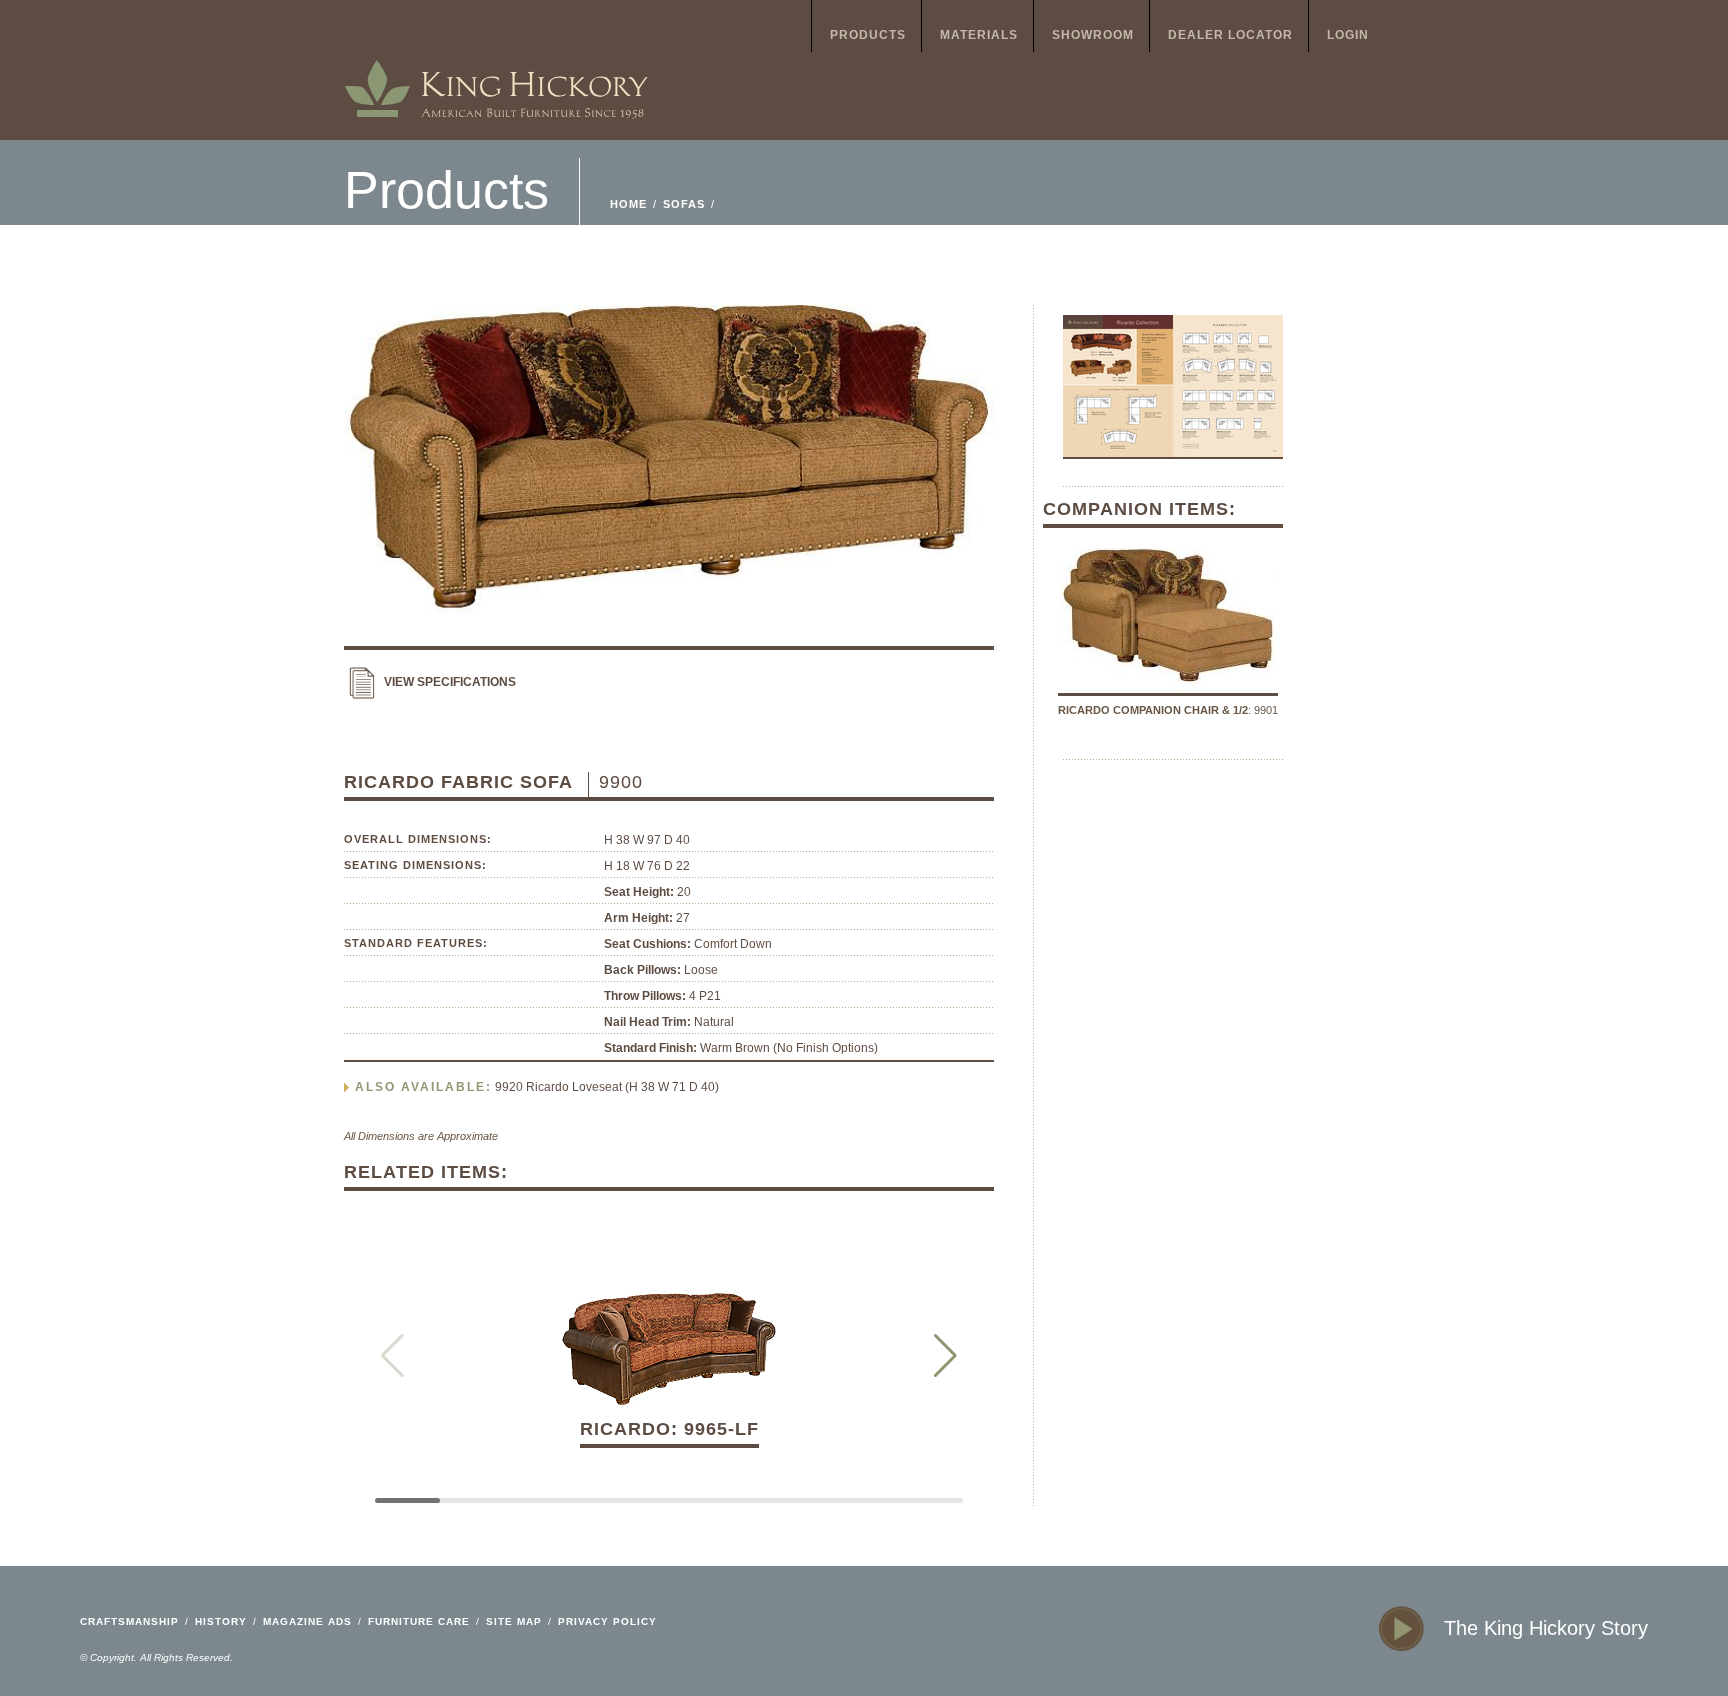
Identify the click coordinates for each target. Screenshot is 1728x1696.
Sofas (684, 204)
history (221, 1621)
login (1348, 35)
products (868, 35)
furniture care (419, 1621)
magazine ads (307, 1621)
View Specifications (450, 682)
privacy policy (607, 1621)
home (496, 70)
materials (979, 35)
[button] (945, 1356)
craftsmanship (129, 1621)
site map (514, 1621)
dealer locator (1230, 35)
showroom (1093, 35)
